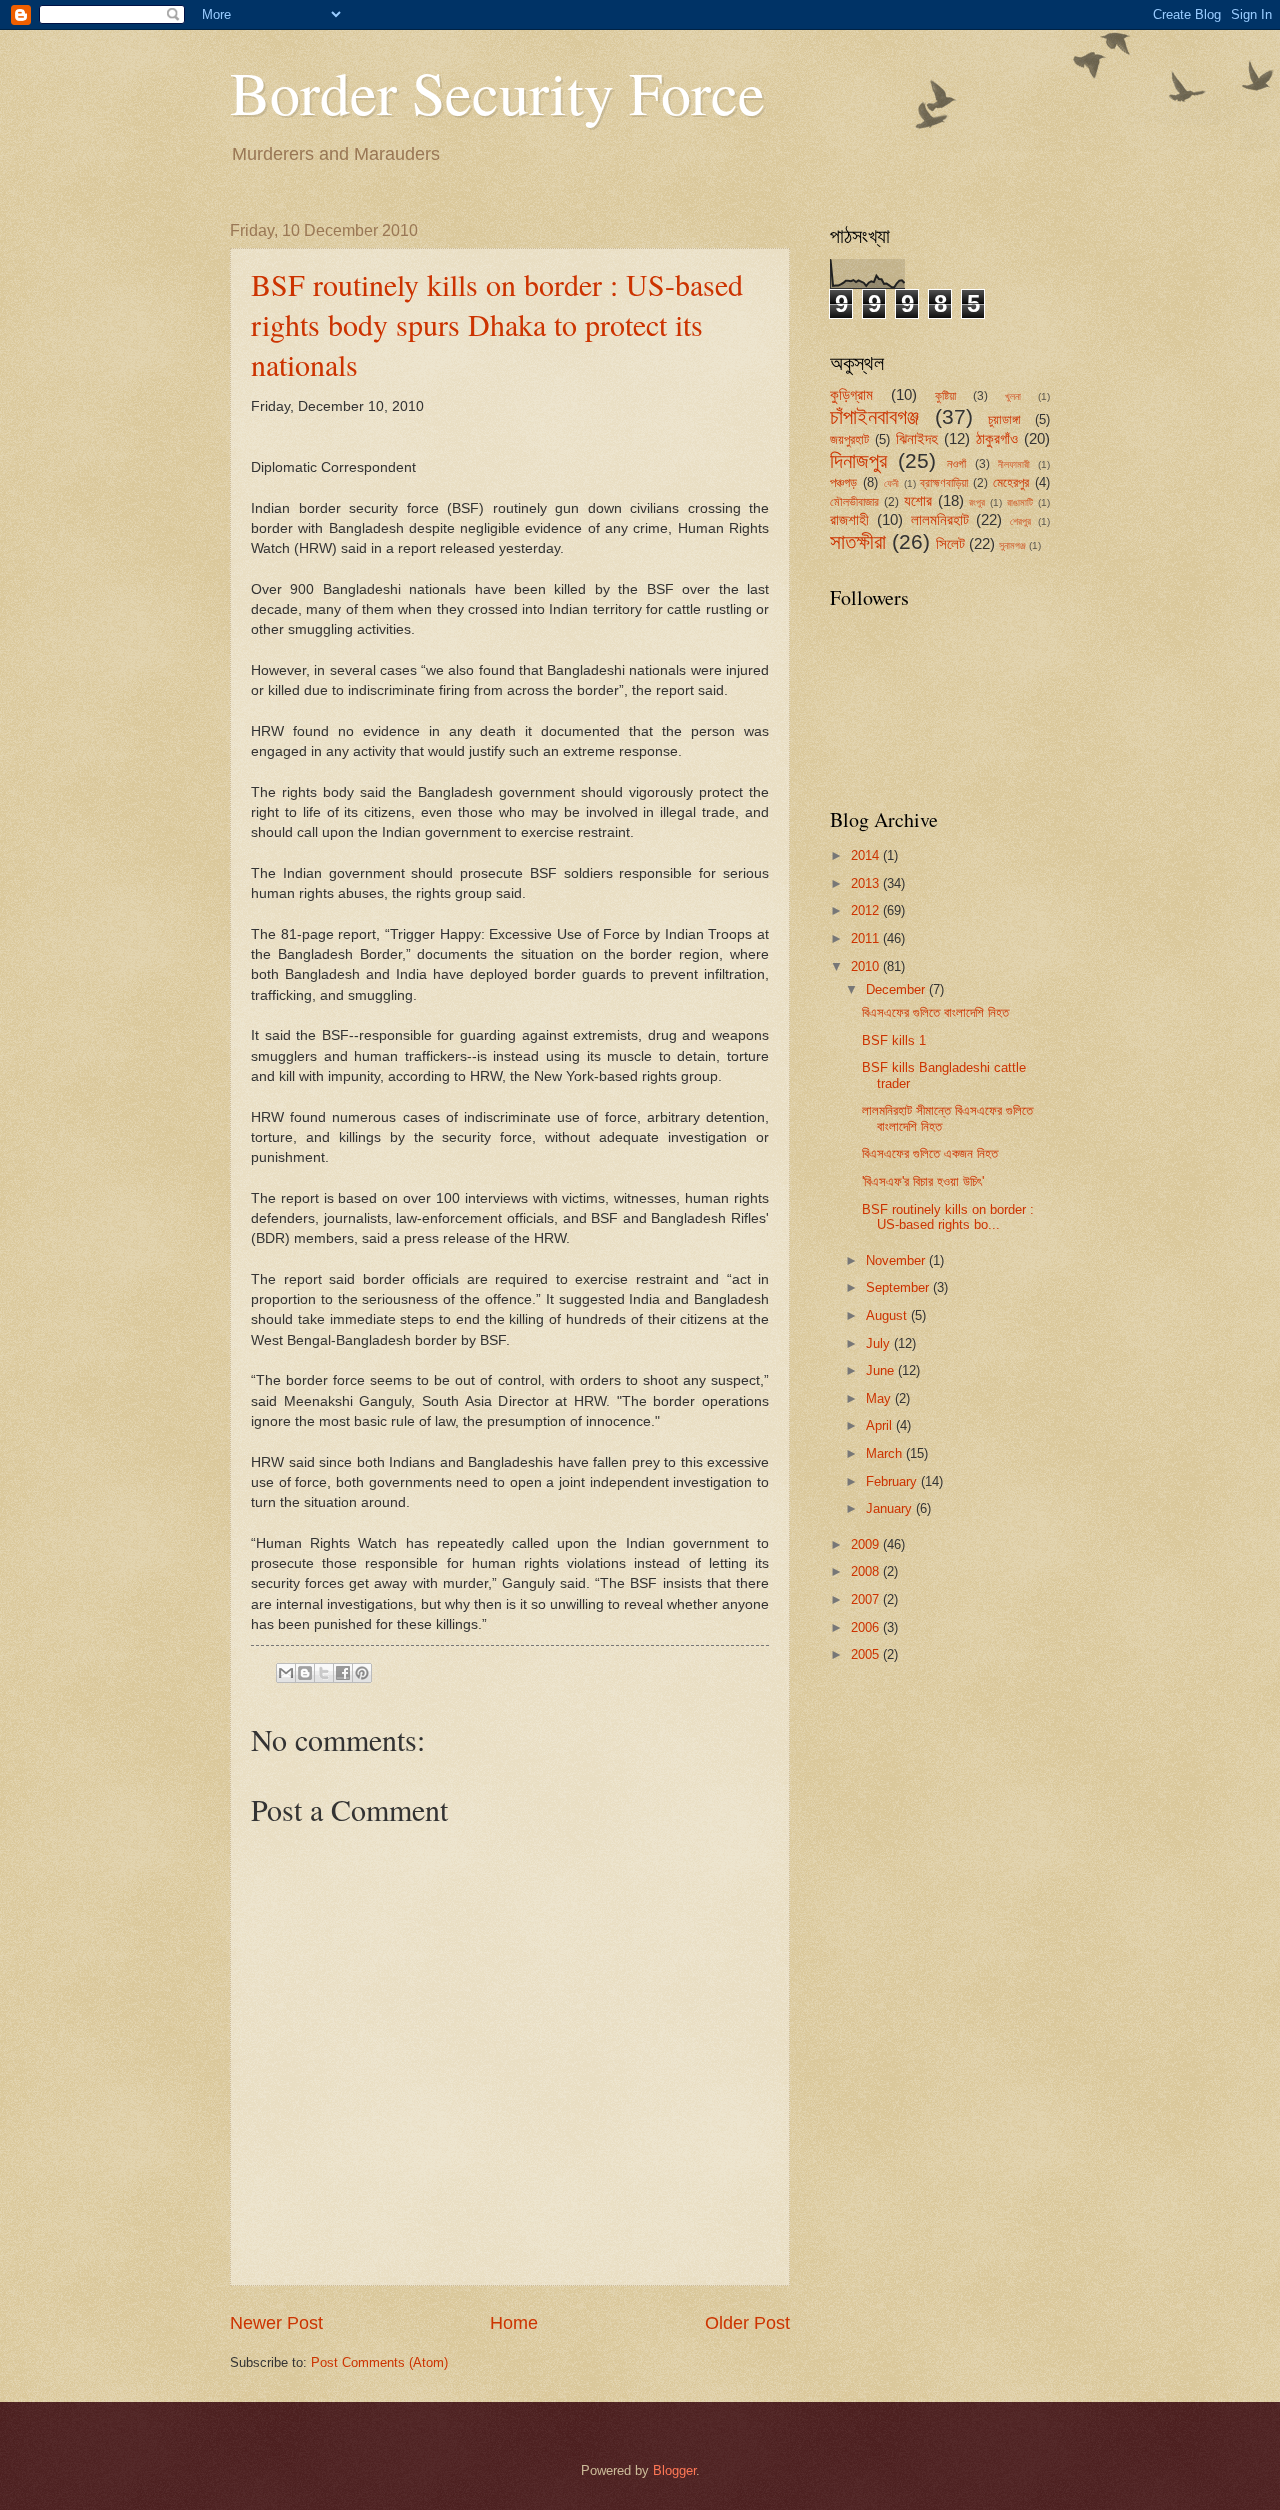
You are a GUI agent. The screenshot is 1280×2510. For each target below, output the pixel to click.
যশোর (918, 500)
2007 (867, 1599)
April (881, 1425)
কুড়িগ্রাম (851, 394)
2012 (867, 910)
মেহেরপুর (1011, 482)
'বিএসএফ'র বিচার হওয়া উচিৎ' (923, 1181)
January (891, 1508)
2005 (867, 1654)
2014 (867, 855)
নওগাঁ (956, 464)
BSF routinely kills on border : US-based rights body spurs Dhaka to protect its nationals (497, 324)
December (897, 989)
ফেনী (891, 483)
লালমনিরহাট (940, 519)
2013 (867, 883)
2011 (867, 938)
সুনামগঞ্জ (1012, 545)
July (880, 1343)
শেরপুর (1020, 521)
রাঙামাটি (1020, 502)
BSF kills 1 (894, 1040)
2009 (867, 1544)
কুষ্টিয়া (945, 396)
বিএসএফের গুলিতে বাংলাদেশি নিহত (935, 1012)
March (886, 1453)
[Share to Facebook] (343, 1673)
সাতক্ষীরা (858, 541)
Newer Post (276, 2323)
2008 (867, 1571)
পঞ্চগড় (843, 482)
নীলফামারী (1014, 464)
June (882, 1370)
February (893, 1481)
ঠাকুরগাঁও (997, 438)
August (888, 1315)
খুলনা (1013, 396)
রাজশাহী (849, 519)
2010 (867, 966)
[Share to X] (324, 1673)
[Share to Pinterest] (362, 1673)
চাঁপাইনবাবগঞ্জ (874, 416)
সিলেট (950, 543)
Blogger (674, 2470)
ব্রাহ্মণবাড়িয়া (944, 483)
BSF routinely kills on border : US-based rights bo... (948, 1217)
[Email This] (286, 1673)
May (880, 1398)
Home (514, 2323)
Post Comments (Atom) (379, 2362)
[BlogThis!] (305, 1673)
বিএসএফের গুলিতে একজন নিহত (930, 1153)
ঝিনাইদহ (917, 438)
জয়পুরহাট (849, 439)
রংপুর (977, 502)
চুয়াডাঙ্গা (1004, 419)
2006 (867, 1627)
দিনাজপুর (858, 460)
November (897, 1260)
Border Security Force (497, 92)
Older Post (747, 2323)
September (899, 1287)
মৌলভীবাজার (854, 502)
